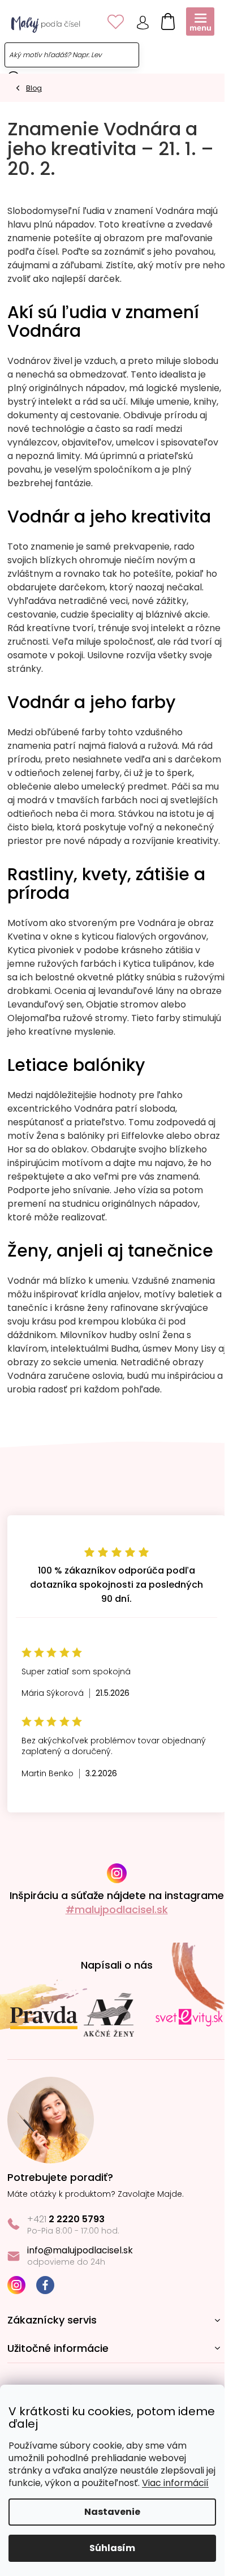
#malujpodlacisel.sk (117, 1910)
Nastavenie (112, 2512)
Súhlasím (112, 2548)
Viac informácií (175, 2483)
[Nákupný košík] (165, 19)
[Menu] (200, 22)
